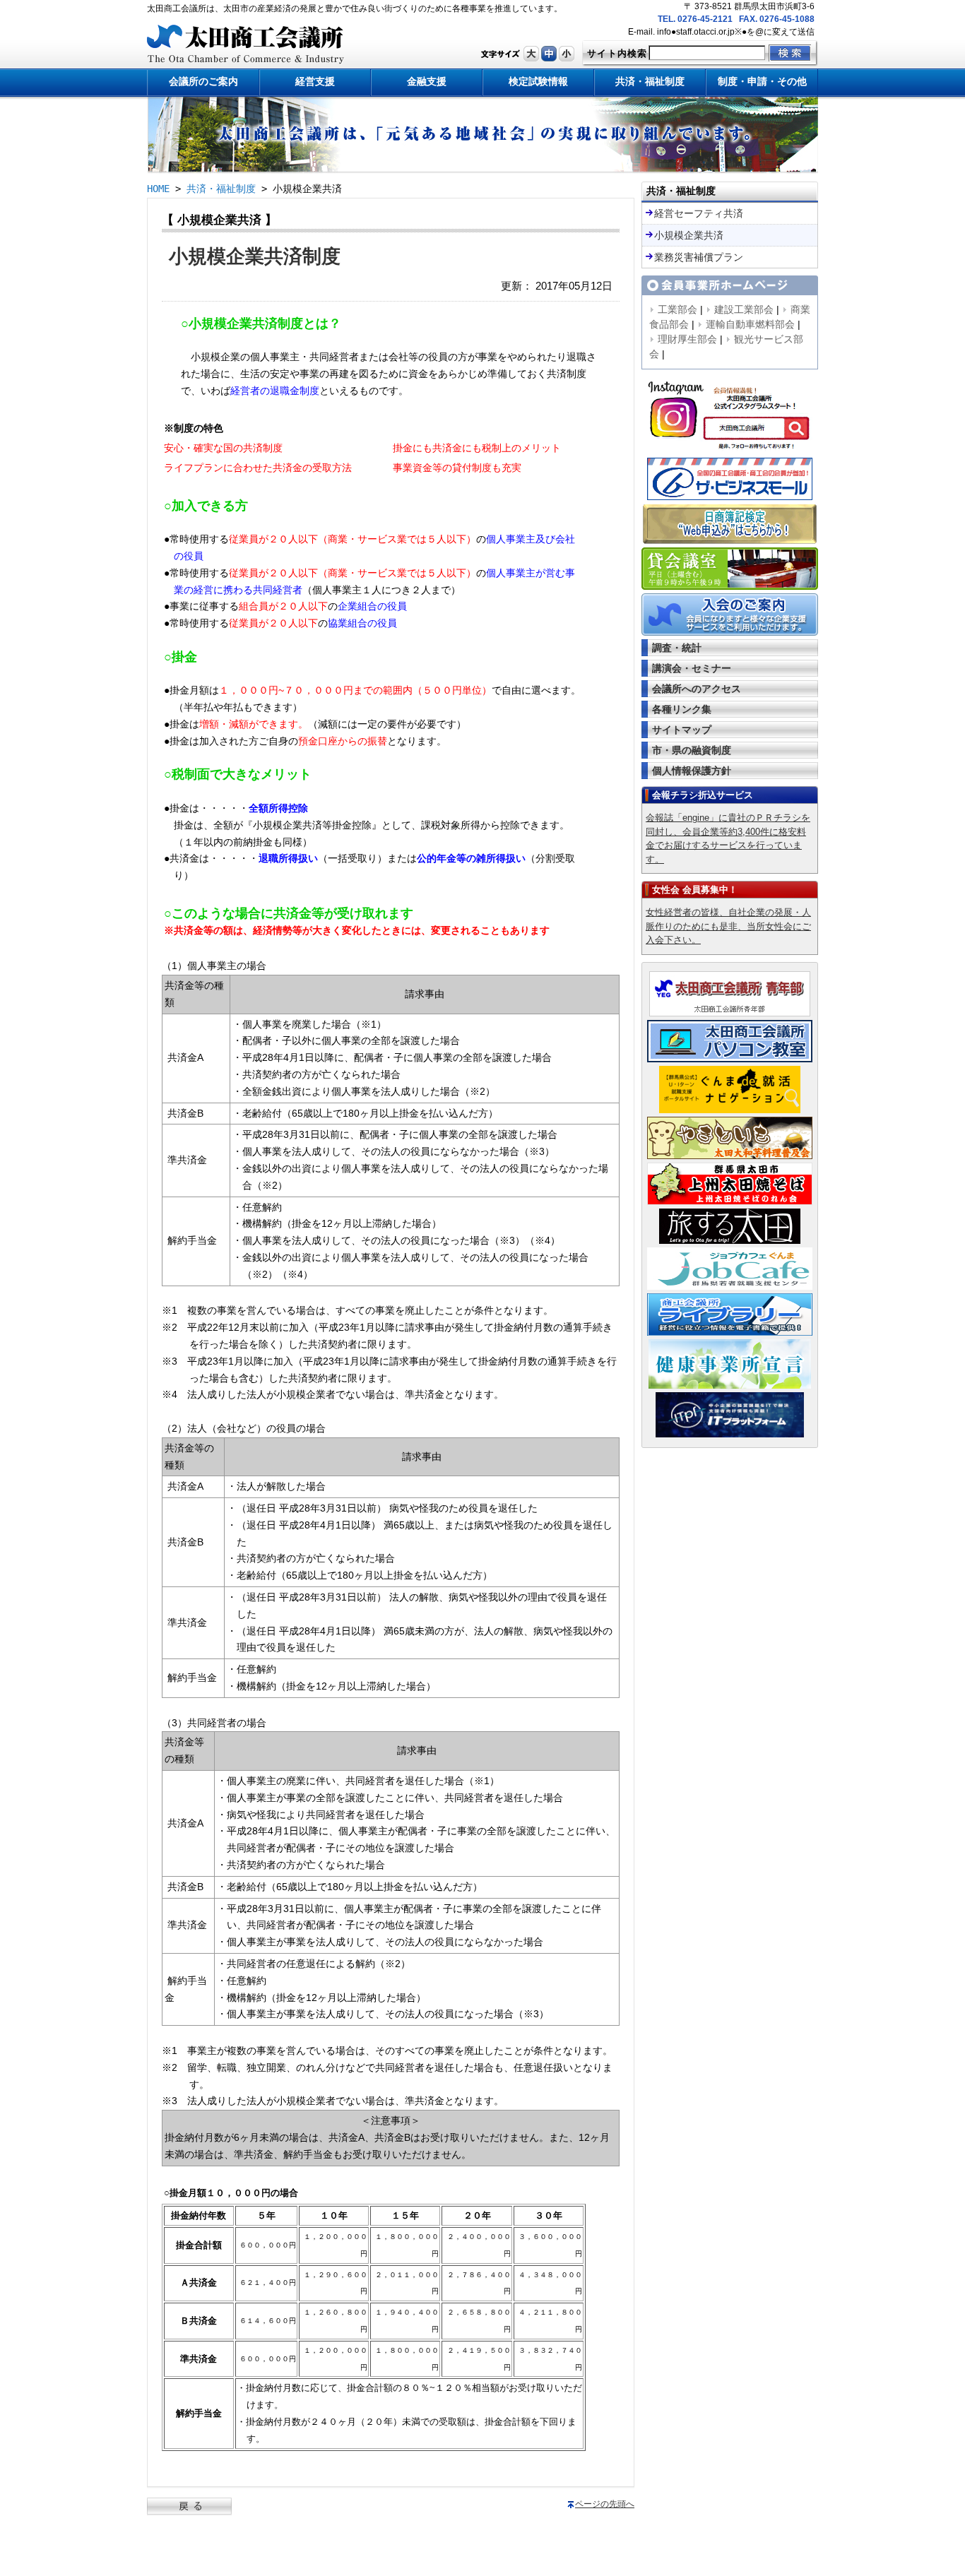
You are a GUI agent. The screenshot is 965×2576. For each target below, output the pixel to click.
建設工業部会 (744, 309)
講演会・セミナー (692, 668)
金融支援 (427, 81)
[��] (531, 59)
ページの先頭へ (605, 2504)
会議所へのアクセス (697, 689)
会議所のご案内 (203, 81)
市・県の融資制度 (692, 750)
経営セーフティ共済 (699, 213)
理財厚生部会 (687, 339)
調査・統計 (677, 648)
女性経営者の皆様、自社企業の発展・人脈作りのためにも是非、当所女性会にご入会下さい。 (728, 926)
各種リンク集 (682, 709)
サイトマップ (682, 730)
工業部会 (677, 309)
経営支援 (315, 81)
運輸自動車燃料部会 (750, 324)
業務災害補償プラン (699, 257)
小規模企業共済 (689, 235)
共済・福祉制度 (650, 81)
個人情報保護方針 (692, 771)
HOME (158, 189)
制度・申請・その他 (762, 81)
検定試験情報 (538, 81)
